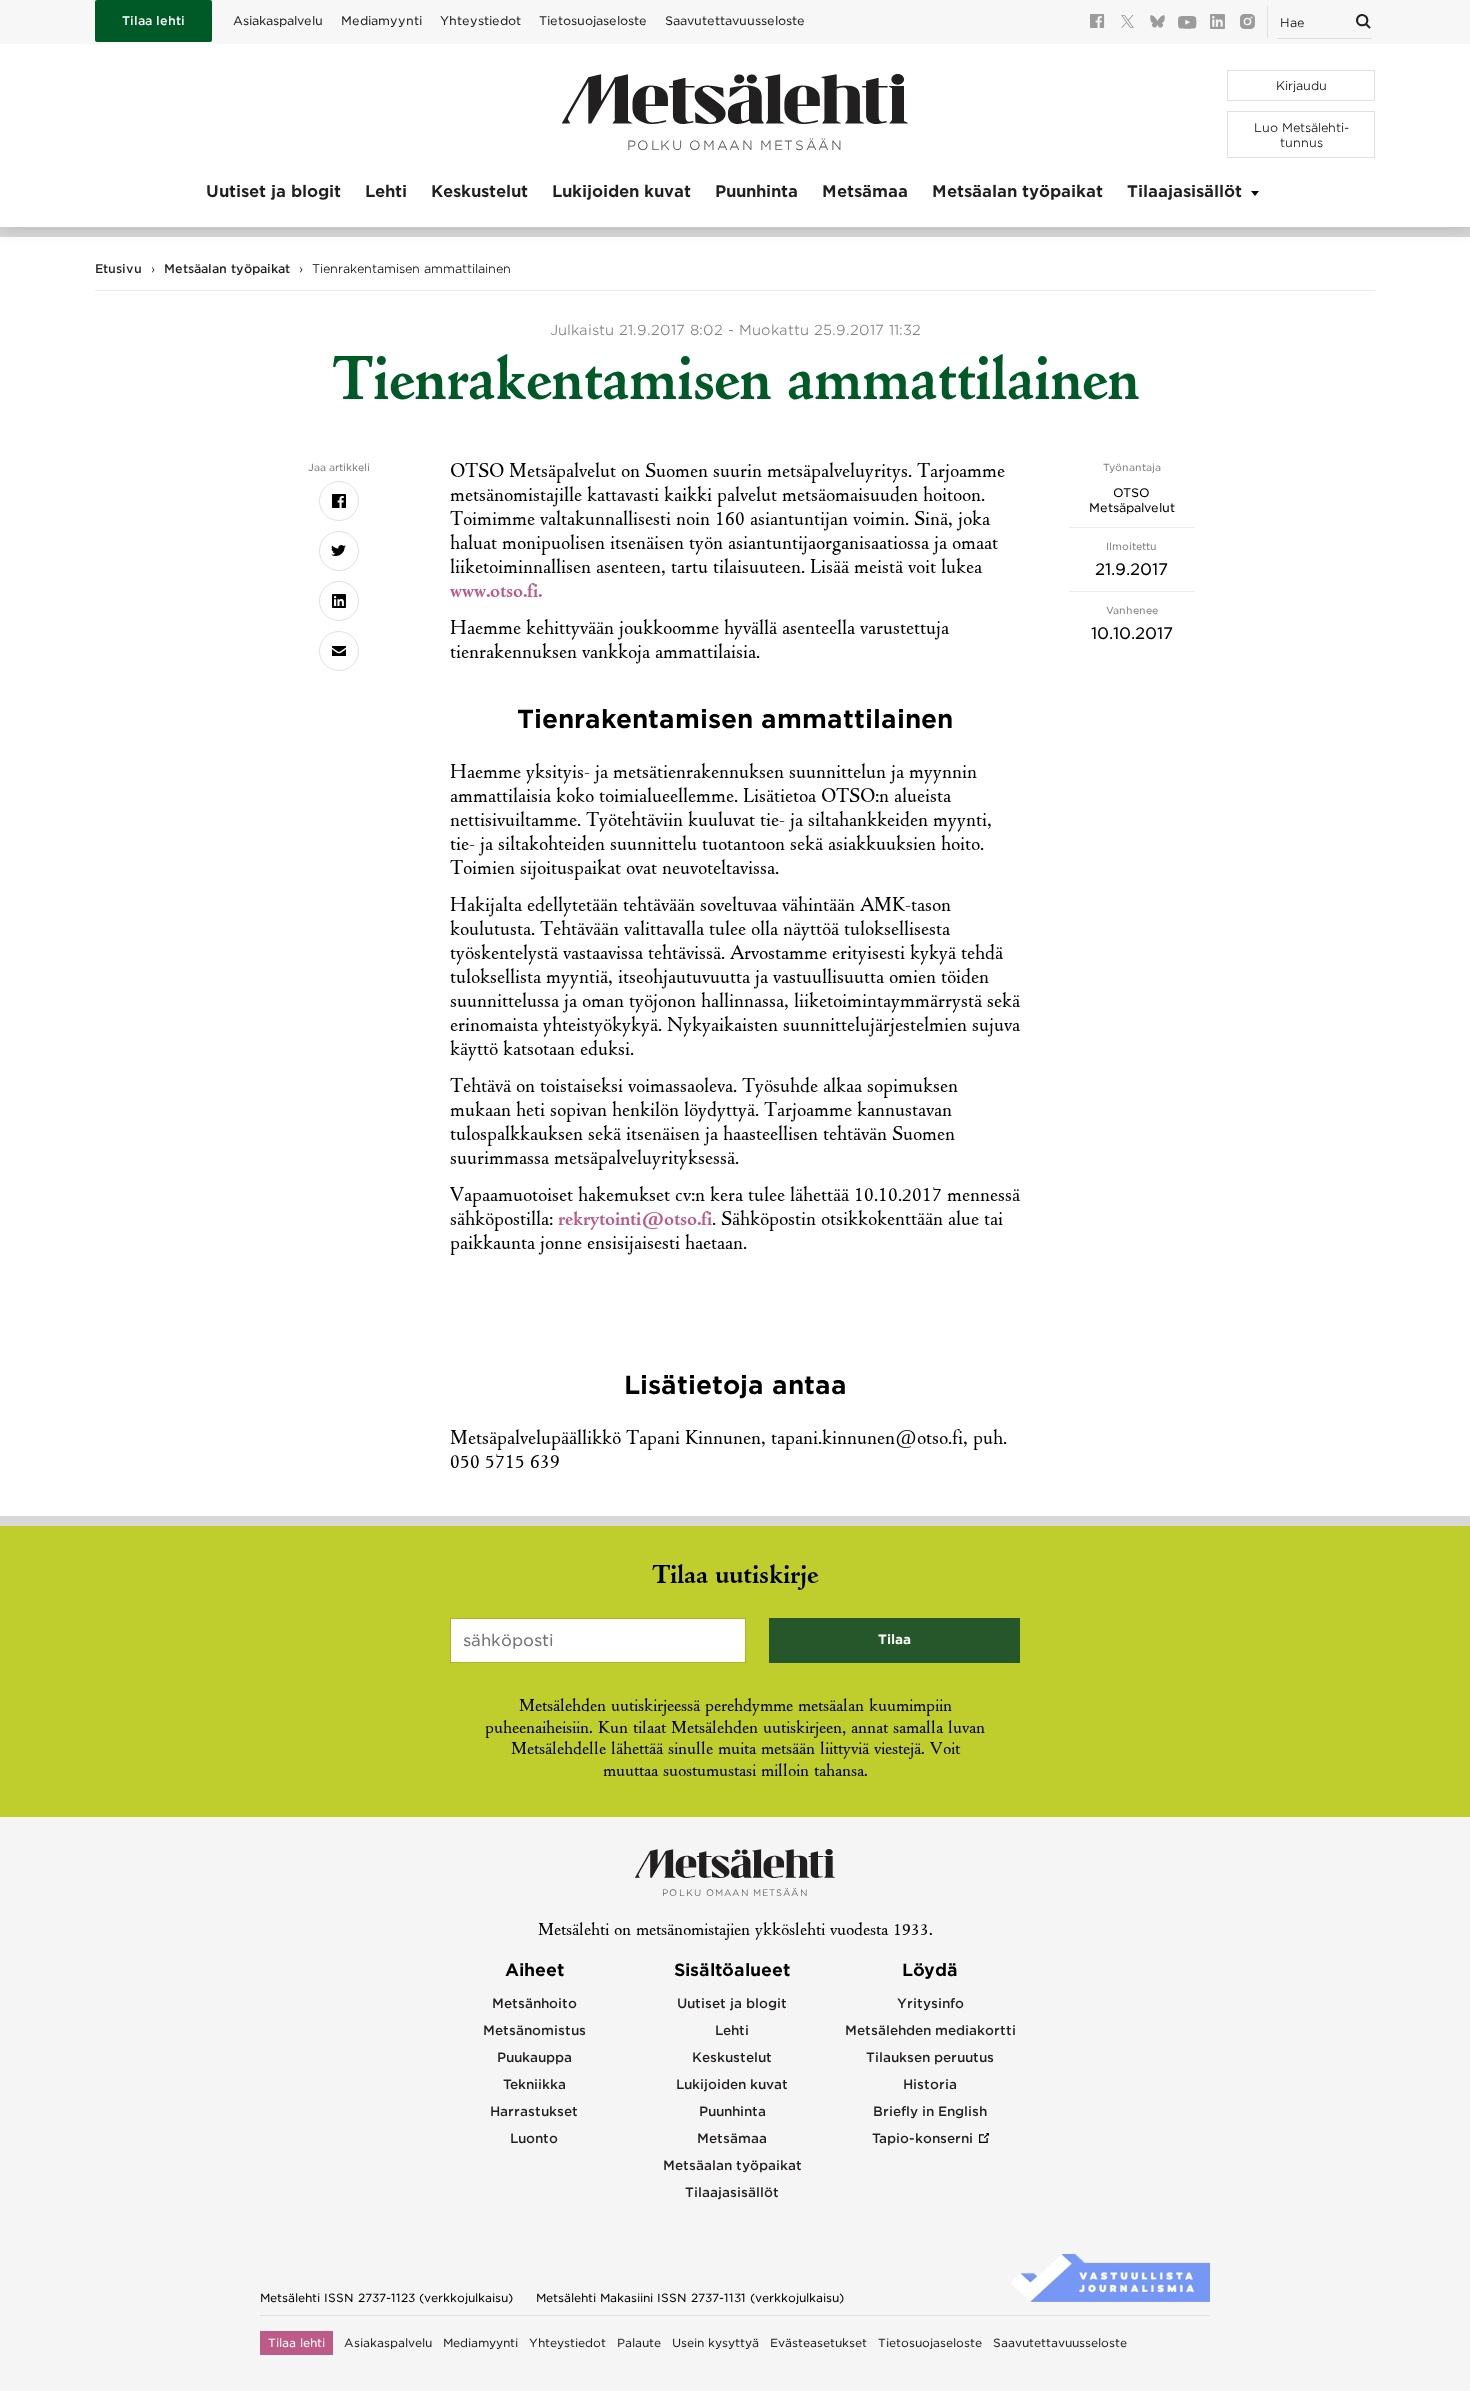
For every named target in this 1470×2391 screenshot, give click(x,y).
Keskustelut (479, 191)
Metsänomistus (534, 2030)
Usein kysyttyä (715, 2343)
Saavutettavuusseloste (735, 20)
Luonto (534, 2138)
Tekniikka (534, 2084)
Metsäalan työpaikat (1017, 191)
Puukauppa (534, 2057)
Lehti (386, 191)
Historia (930, 2084)
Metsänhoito (534, 2003)
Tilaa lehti (153, 20)
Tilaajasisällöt (1184, 191)
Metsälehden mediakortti (930, 2030)
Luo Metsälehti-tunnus (1301, 135)
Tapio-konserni (922, 2138)
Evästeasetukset (818, 2343)
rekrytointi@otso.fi (635, 1221)
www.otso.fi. (496, 593)
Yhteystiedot (480, 20)
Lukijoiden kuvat (621, 191)
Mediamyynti (381, 20)
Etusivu (118, 268)
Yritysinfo (930, 2003)
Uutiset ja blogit (273, 191)
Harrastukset (534, 2111)
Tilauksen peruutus (930, 2057)
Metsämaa (865, 191)
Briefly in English (930, 2111)
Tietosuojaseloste (593, 20)
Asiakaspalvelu (278, 20)
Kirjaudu (1301, 85)
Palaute (639, 2343)
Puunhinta (756, 191)
